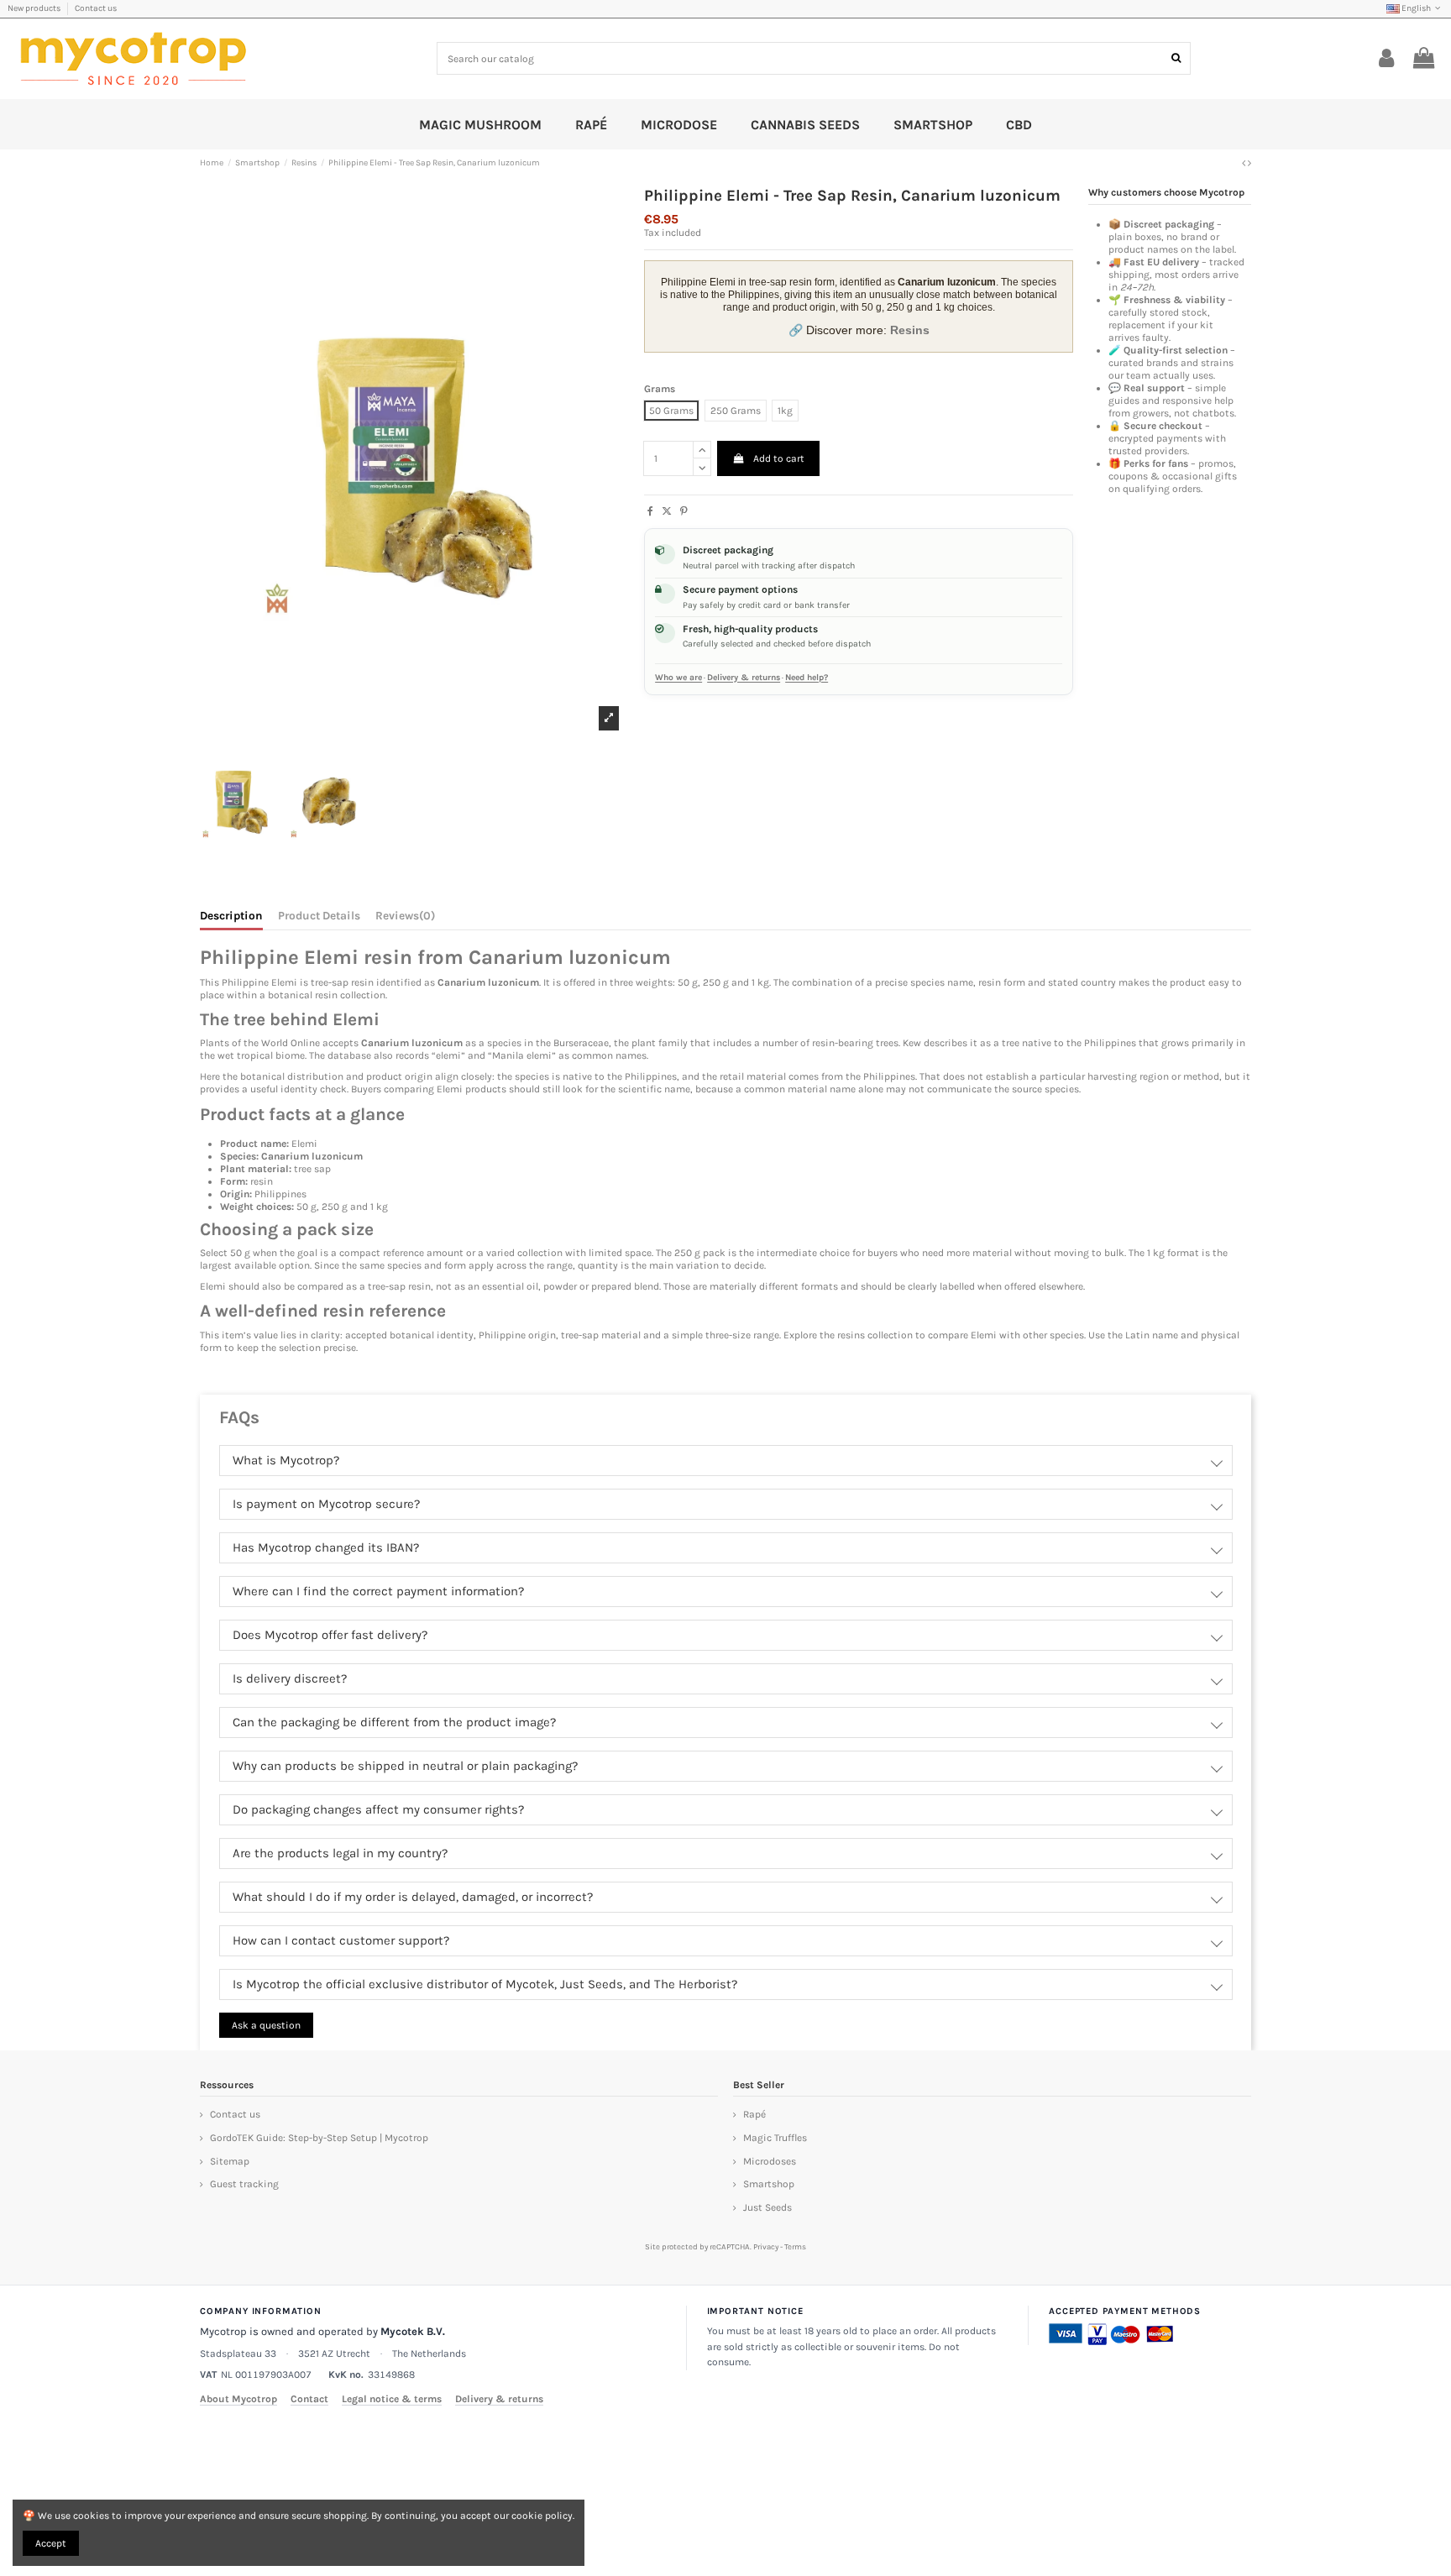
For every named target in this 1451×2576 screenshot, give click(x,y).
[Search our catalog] (1176, 58)
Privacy (766, 2246)
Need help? (807, 678)
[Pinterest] (684, 511)
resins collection (875, 1335)
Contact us (96, 8)
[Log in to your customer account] (1387, 59)
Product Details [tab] (319, 916)
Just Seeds (767, 2207)
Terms (795, 2246)
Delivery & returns (744, 678)
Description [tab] (231, 916)
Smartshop (769, 2184)
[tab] (405, 919)
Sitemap (230, 2161)
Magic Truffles (775, 2138)
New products (35, 8)
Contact (309, 2399)
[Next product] (1249, 163)
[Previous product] (1245, 163)
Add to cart (779, 458)
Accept (51, 2543)
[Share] (650, 511)
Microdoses (770, 2161)
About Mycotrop (238, 2399)
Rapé (754, 2114)
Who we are (678, 678)
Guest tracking (244, 2184)
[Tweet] (667, 511)
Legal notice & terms (392, 2399)
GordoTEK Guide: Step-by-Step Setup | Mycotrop (319, 2138)
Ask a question (266, 2025)
